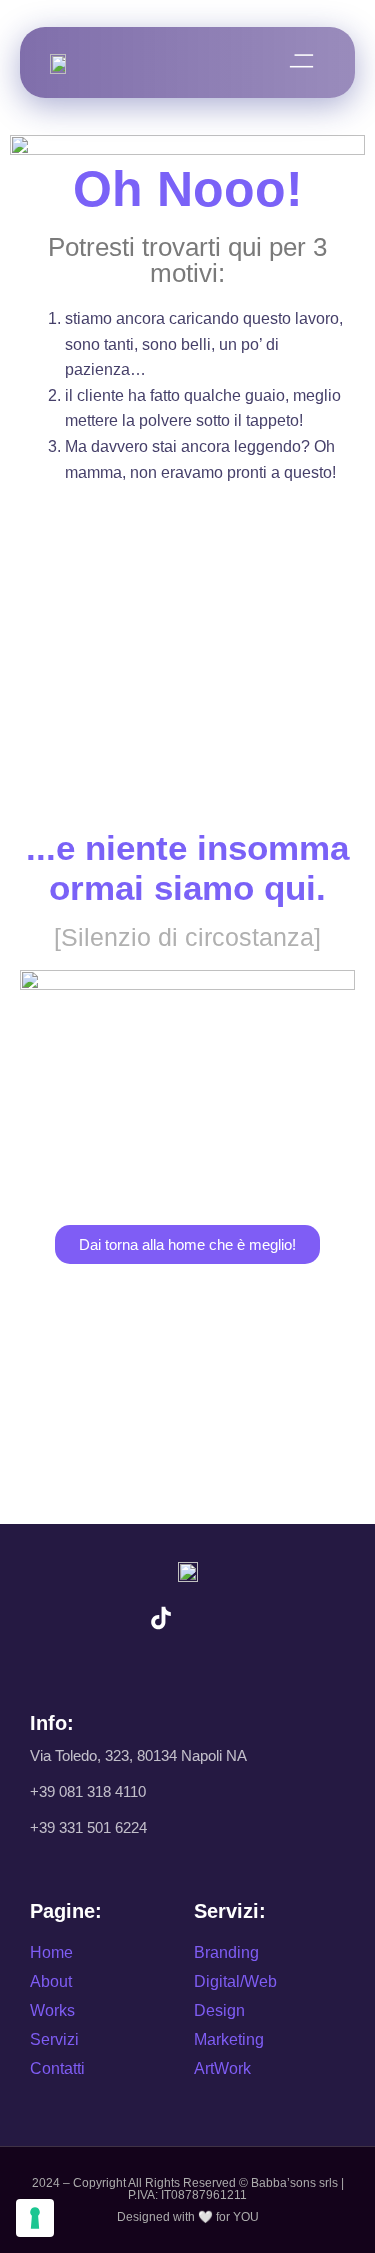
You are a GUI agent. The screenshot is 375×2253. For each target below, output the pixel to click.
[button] (302, 62)
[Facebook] (269, 1618)
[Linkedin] (215, 1618)
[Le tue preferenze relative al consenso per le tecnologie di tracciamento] (35, 2218)
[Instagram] (107, 1618)
